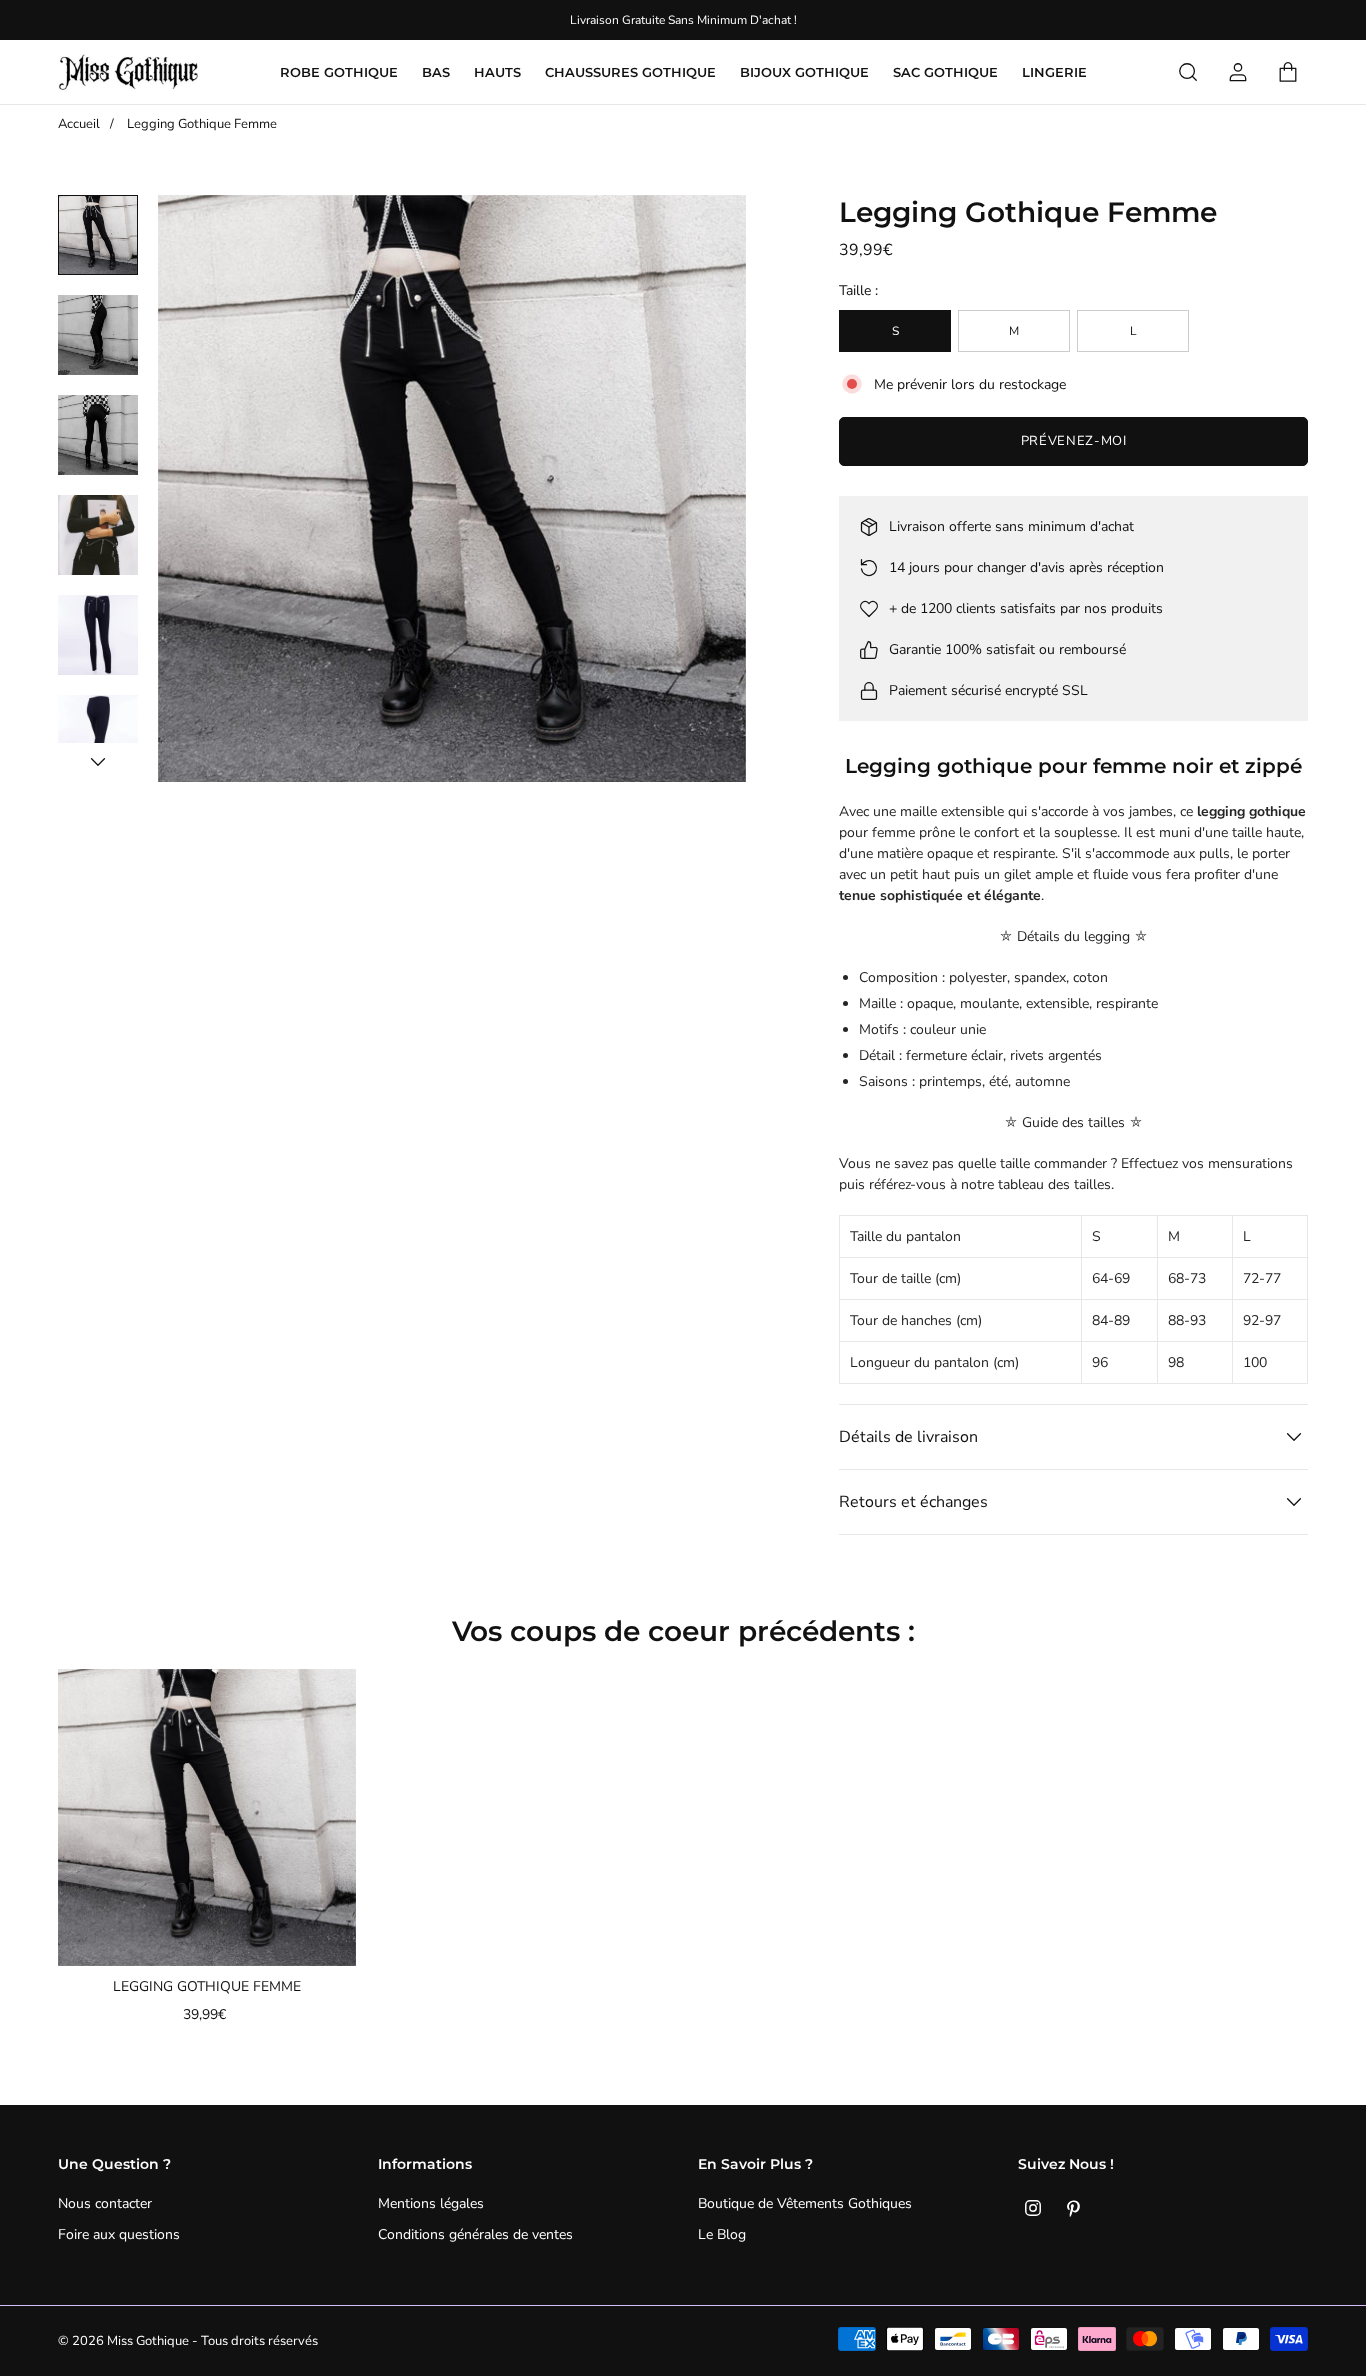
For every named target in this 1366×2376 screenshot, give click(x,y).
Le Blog (722, 2234)
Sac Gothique (945, 72)
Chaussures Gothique (630, 72)
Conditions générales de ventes (475, 2234)
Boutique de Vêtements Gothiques (805, 2203)
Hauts (497, 72)
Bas (436, 72)
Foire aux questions (119, 2234)
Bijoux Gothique (804, 72)
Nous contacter (105, 2203)
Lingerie (1054, 72)
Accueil (79, 124)
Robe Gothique (339, 72)
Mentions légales (431, 2203)
